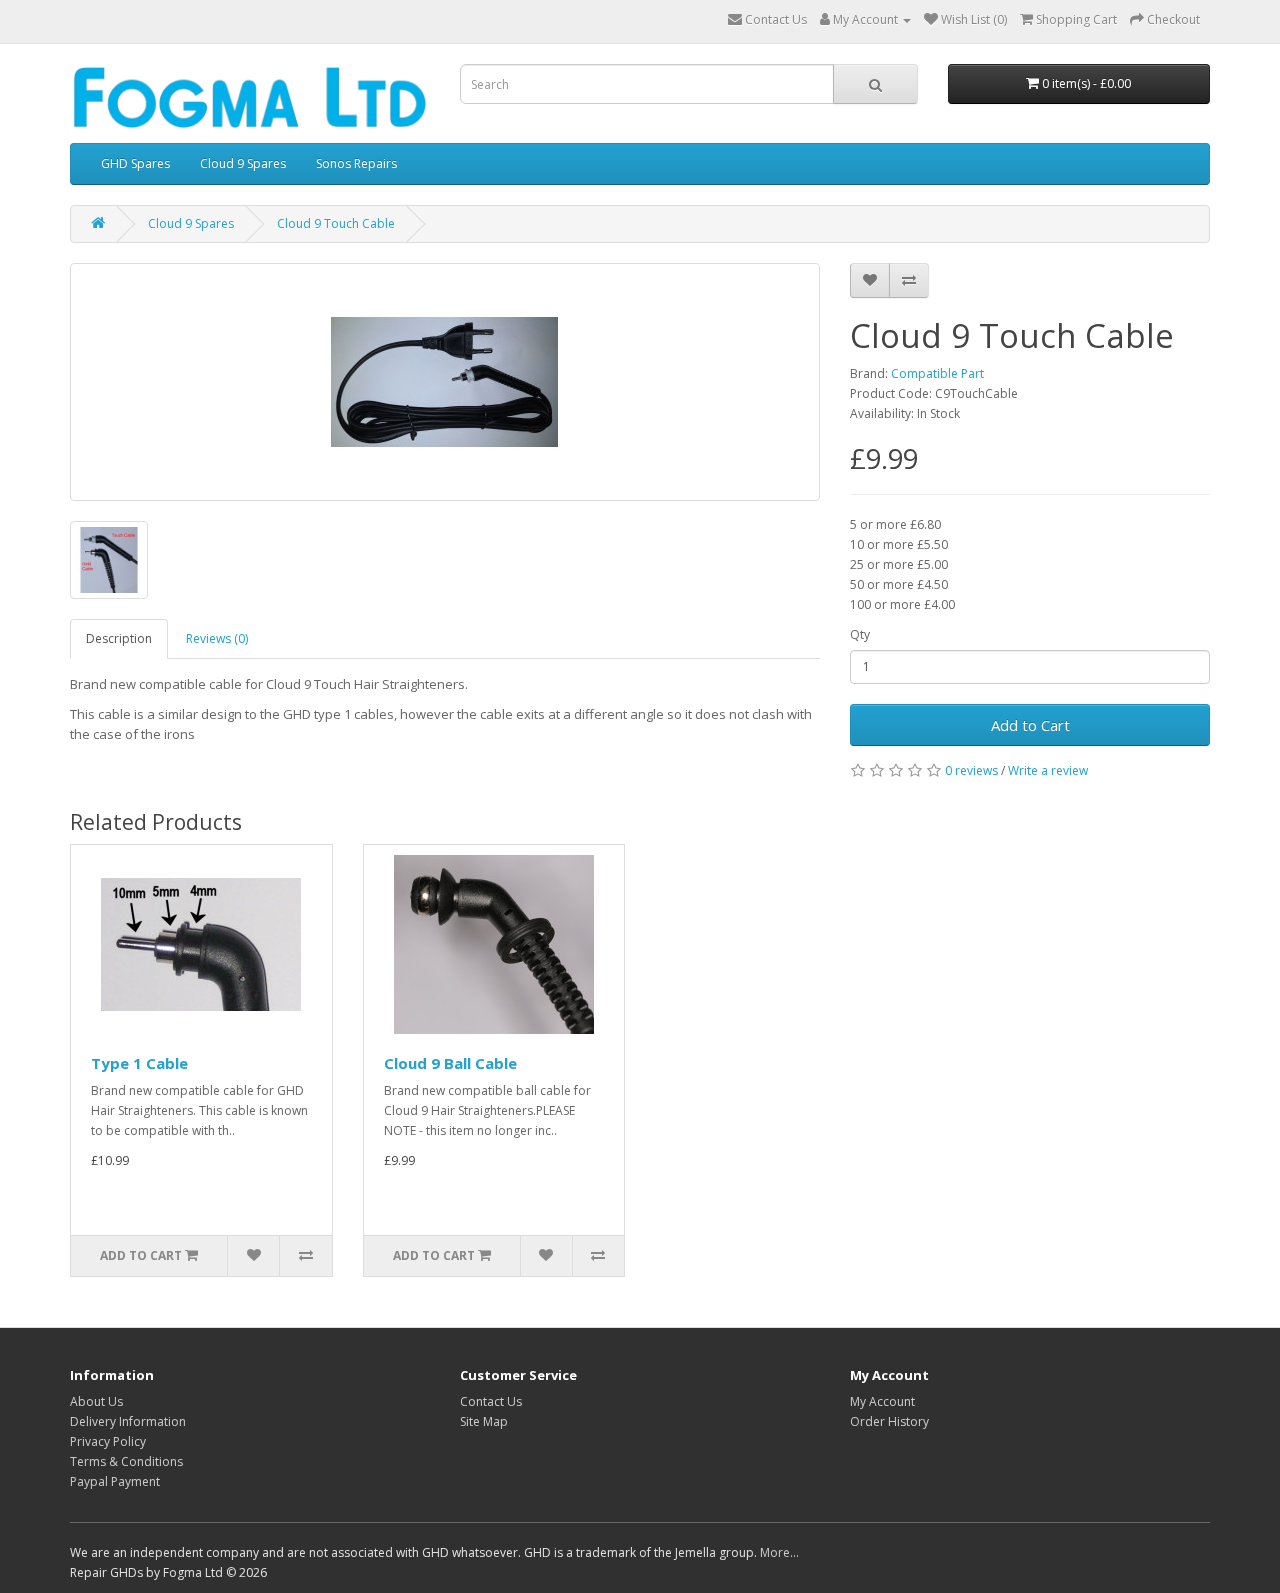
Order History (889, 1421)
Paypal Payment (115, 1481)
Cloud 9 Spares (243, 163)
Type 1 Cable (139, 1063)
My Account (882, 1401)
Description (119, 638)
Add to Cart (1030, 725)
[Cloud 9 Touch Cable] (445, 382)
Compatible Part (937, 373)
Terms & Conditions (126, 1461)
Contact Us (491, 1401)
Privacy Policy (108, 1441)
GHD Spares (135, 163)
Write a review (1048, 770)
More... (779, 1552)
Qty (860, 634)
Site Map (484, 1421)
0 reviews (971, 770)
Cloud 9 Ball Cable (450, 1063)
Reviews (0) (217, 638)
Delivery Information (128, 1421)
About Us (96, 1401)
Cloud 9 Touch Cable (336, 223)
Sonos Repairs (356, 163)
